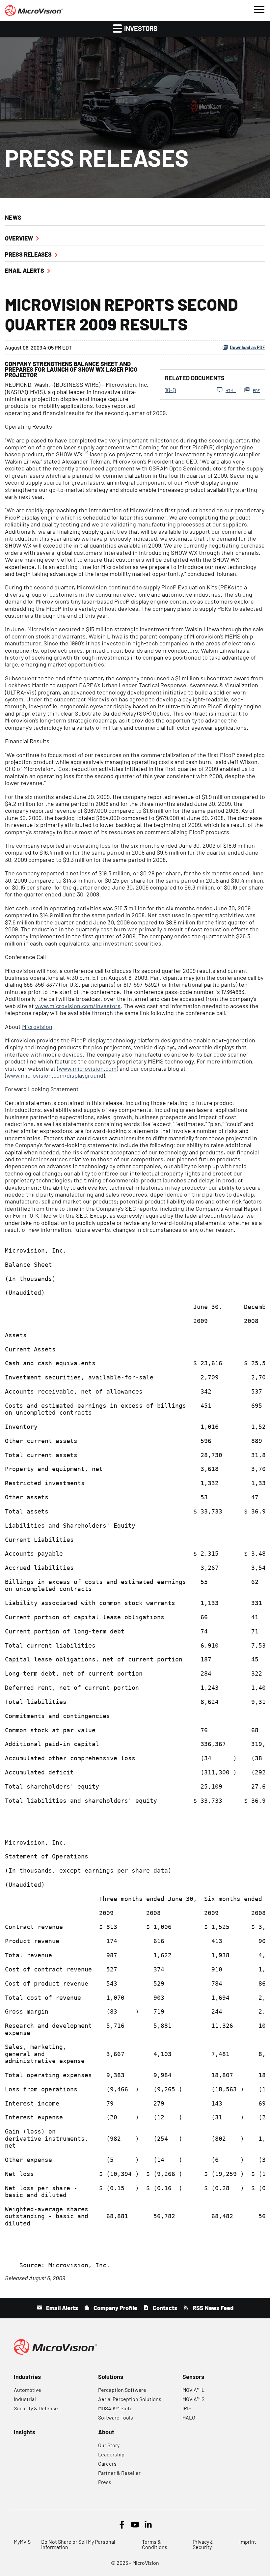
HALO (189, 2417)
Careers (107, 2463)
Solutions (111, 2377)
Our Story (109, 2445)
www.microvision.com (88, 1068)
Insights (25, 2432)
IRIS (187, 2408)
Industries (27, 2377)
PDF (256, 390)
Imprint (248, 2542)
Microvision (37, 1027)
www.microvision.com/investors (78, 1006)
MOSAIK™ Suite (115, 2408)
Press (105, 2482)
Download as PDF (247, 347)
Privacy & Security (203, 2544)
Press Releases (28, 254)
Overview (19, 238)
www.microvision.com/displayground (55, 1075)
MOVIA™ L (193, 2390)
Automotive (27, 2390)
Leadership (111, 2454)
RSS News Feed (212, 2308)
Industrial (25, 2399)
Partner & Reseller (119, 2473)
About (106, 2432)
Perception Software (122, 2390)
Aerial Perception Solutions (130, 2399)
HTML (231, 390)
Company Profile (115, 2308)
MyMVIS (22, 2542)
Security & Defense (36, 2408)
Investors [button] (140, 28)
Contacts (164, 2308)
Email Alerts (25, 270)
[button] (259, 9)
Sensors (193, 2377)
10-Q (170, 390)
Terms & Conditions (155, 2544)
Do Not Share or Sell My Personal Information (78, 2544)
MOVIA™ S (193, 2399)
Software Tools (116, 2417)
